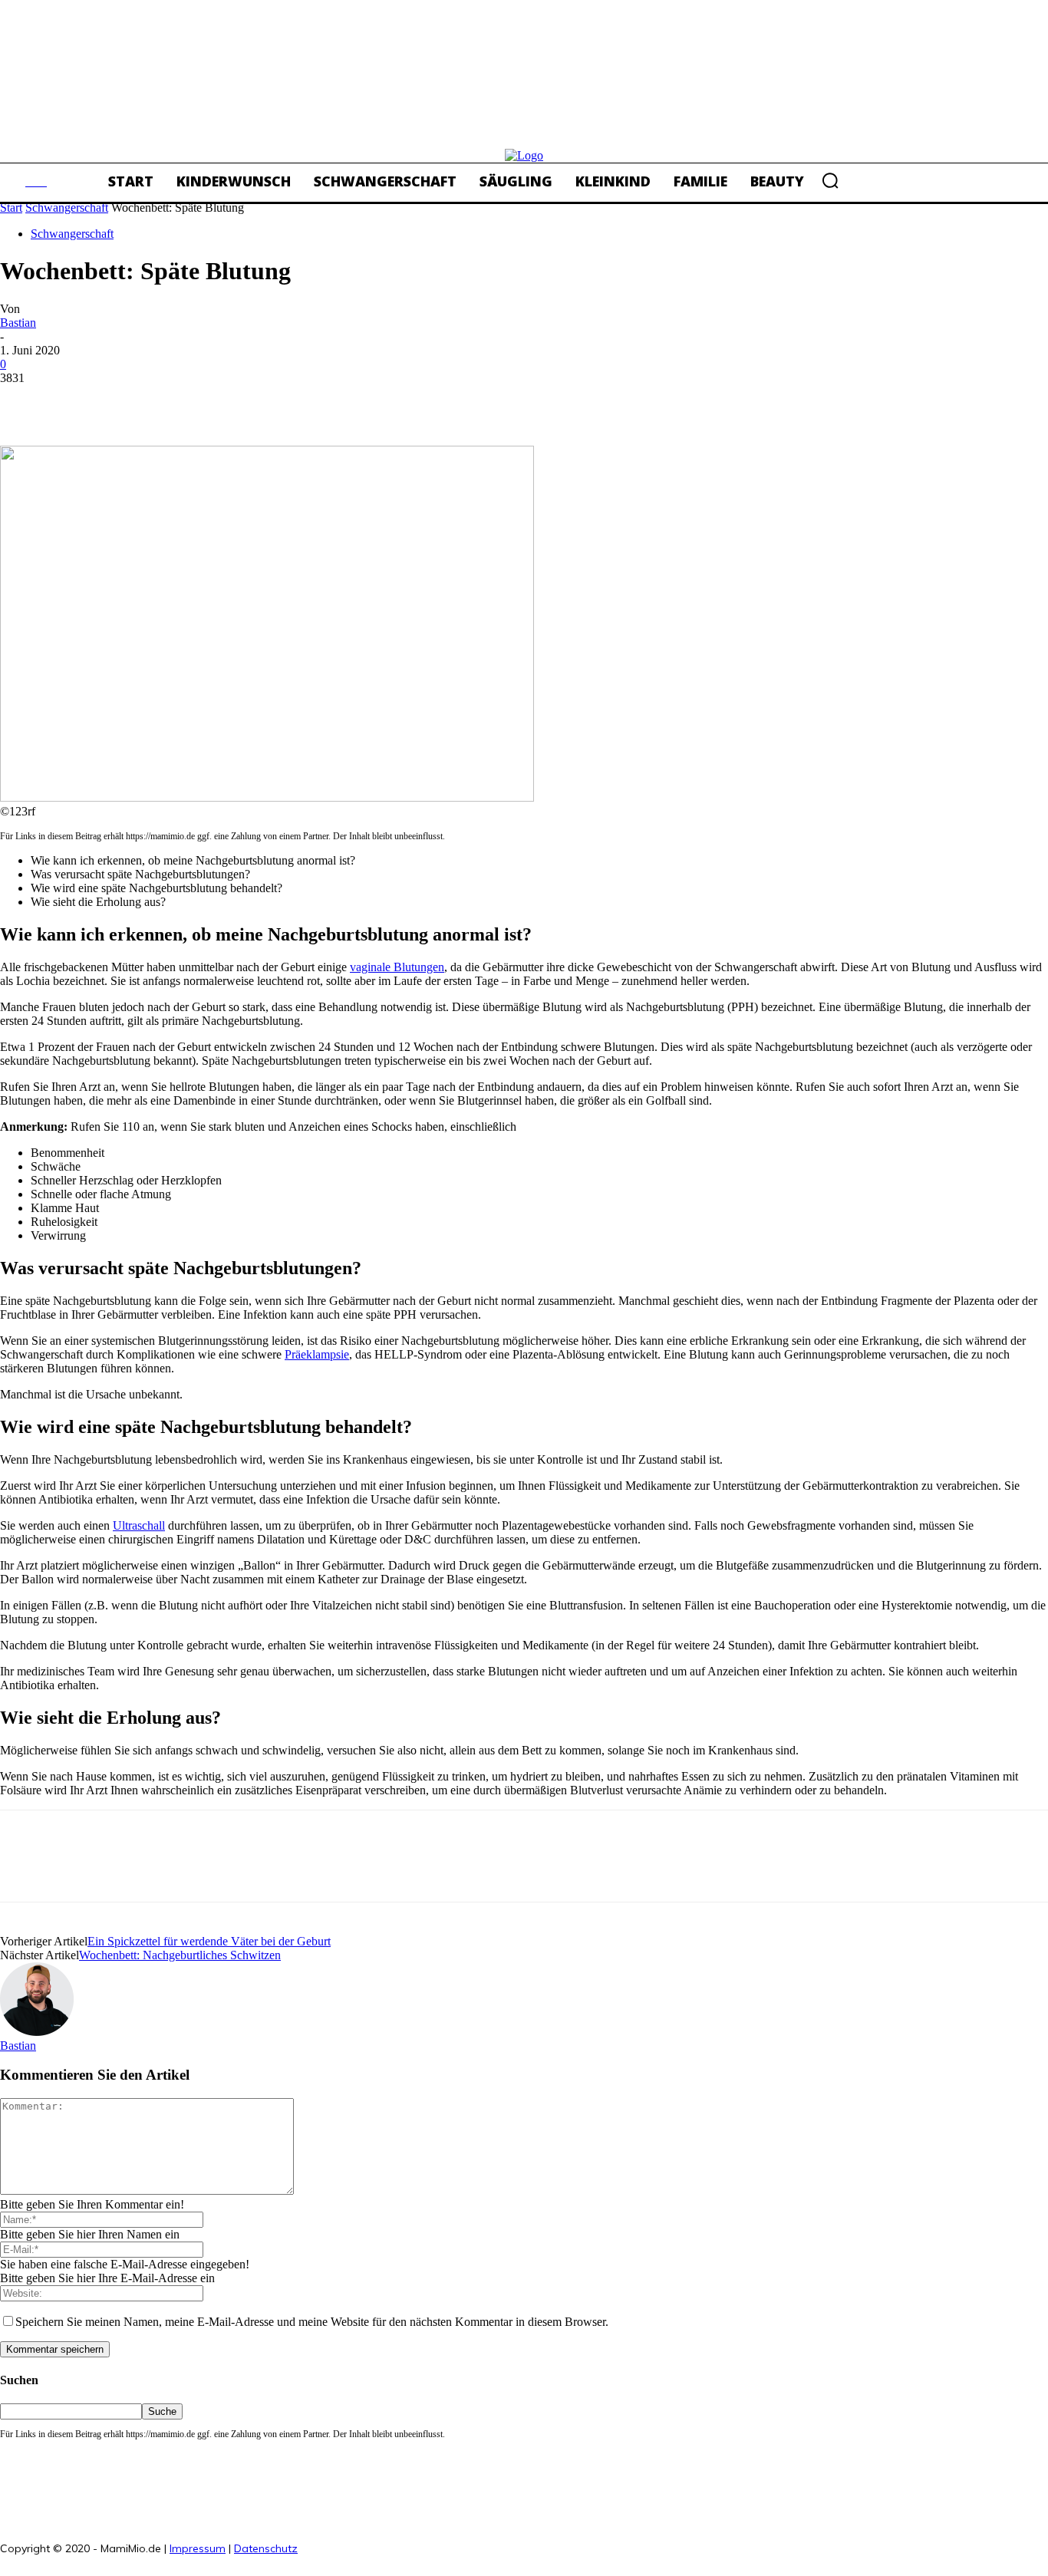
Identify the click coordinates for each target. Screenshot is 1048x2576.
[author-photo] (37, 2032)
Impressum (198, 2548)
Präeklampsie (317, 1354)
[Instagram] (380, 2543)
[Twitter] (81, 401)
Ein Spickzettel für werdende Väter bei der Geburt (209, 1941)
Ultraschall (139, 1525)
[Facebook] (25, 401)
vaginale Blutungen (397, 967)
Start (11, 208)
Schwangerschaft (67, 208)
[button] (830, 180)
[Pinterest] (136, 401)
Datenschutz (266, 2548)
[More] (247, 401)
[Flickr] (346, 2543)
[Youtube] (449, 2543)
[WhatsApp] (191, 401)
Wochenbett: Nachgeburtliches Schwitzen (180, 1955)
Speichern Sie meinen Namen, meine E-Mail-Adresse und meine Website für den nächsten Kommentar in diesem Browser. (312, 2322)
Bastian (18, 323)
